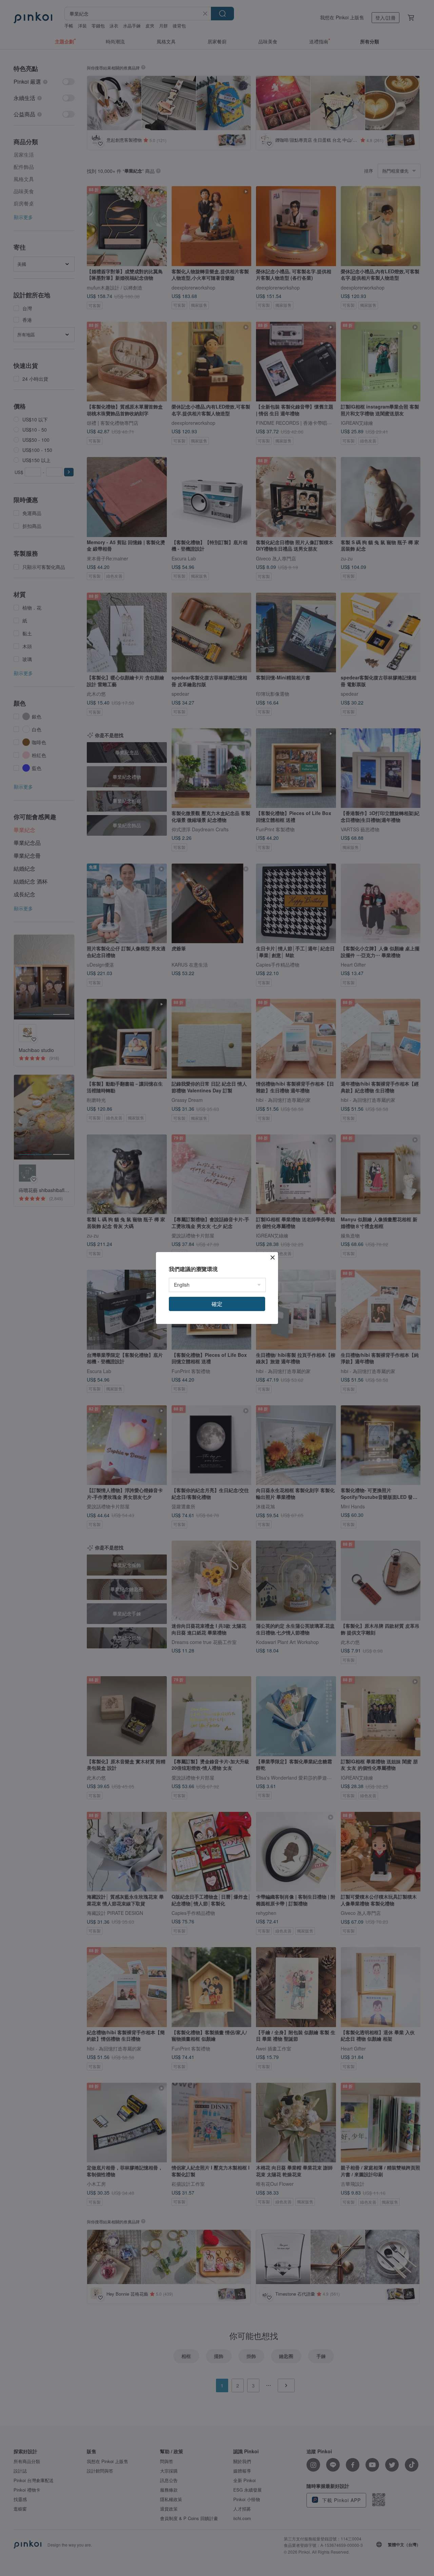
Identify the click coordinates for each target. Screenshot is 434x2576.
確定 (217, 1304)
